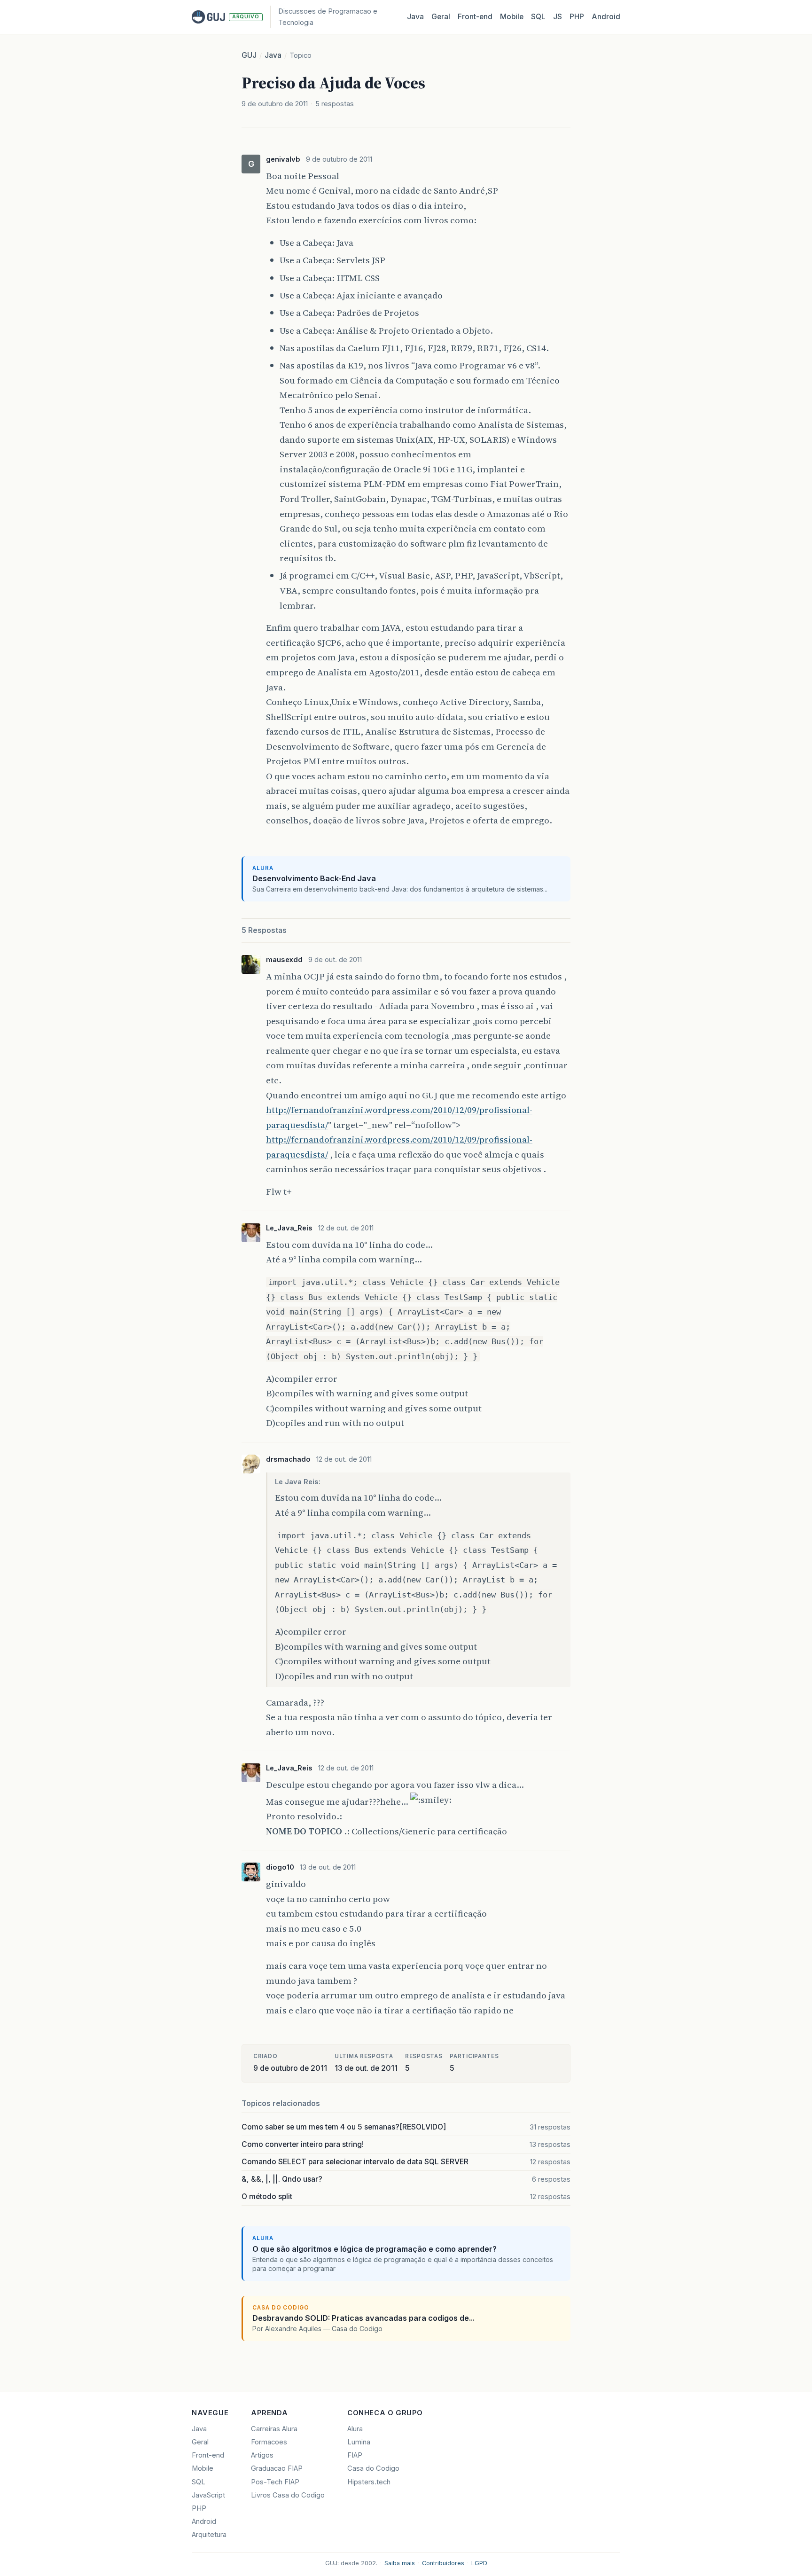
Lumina (359, 2442)
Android (606, 17)
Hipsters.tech (369, 2482)
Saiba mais (400, 2563)
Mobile (512, 17)
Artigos (262, 2455)
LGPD (479, 2563)
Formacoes (269, 2442)
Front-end (208, 2455)
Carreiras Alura (274, 2429)
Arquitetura (209, 2535)
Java (415, 17)
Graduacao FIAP (277, 2468)
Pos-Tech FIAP (275, 2482)
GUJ (249, 55)
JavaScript (208, 2495)
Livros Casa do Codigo (288, 2495)
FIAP (355, 2455)
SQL (538, 17)
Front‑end (475, 17)
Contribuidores (443, 2563)
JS (558, 17)
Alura (355, 2429)
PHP (577, 17)
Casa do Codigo (373, 2468)
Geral (441, 17)
